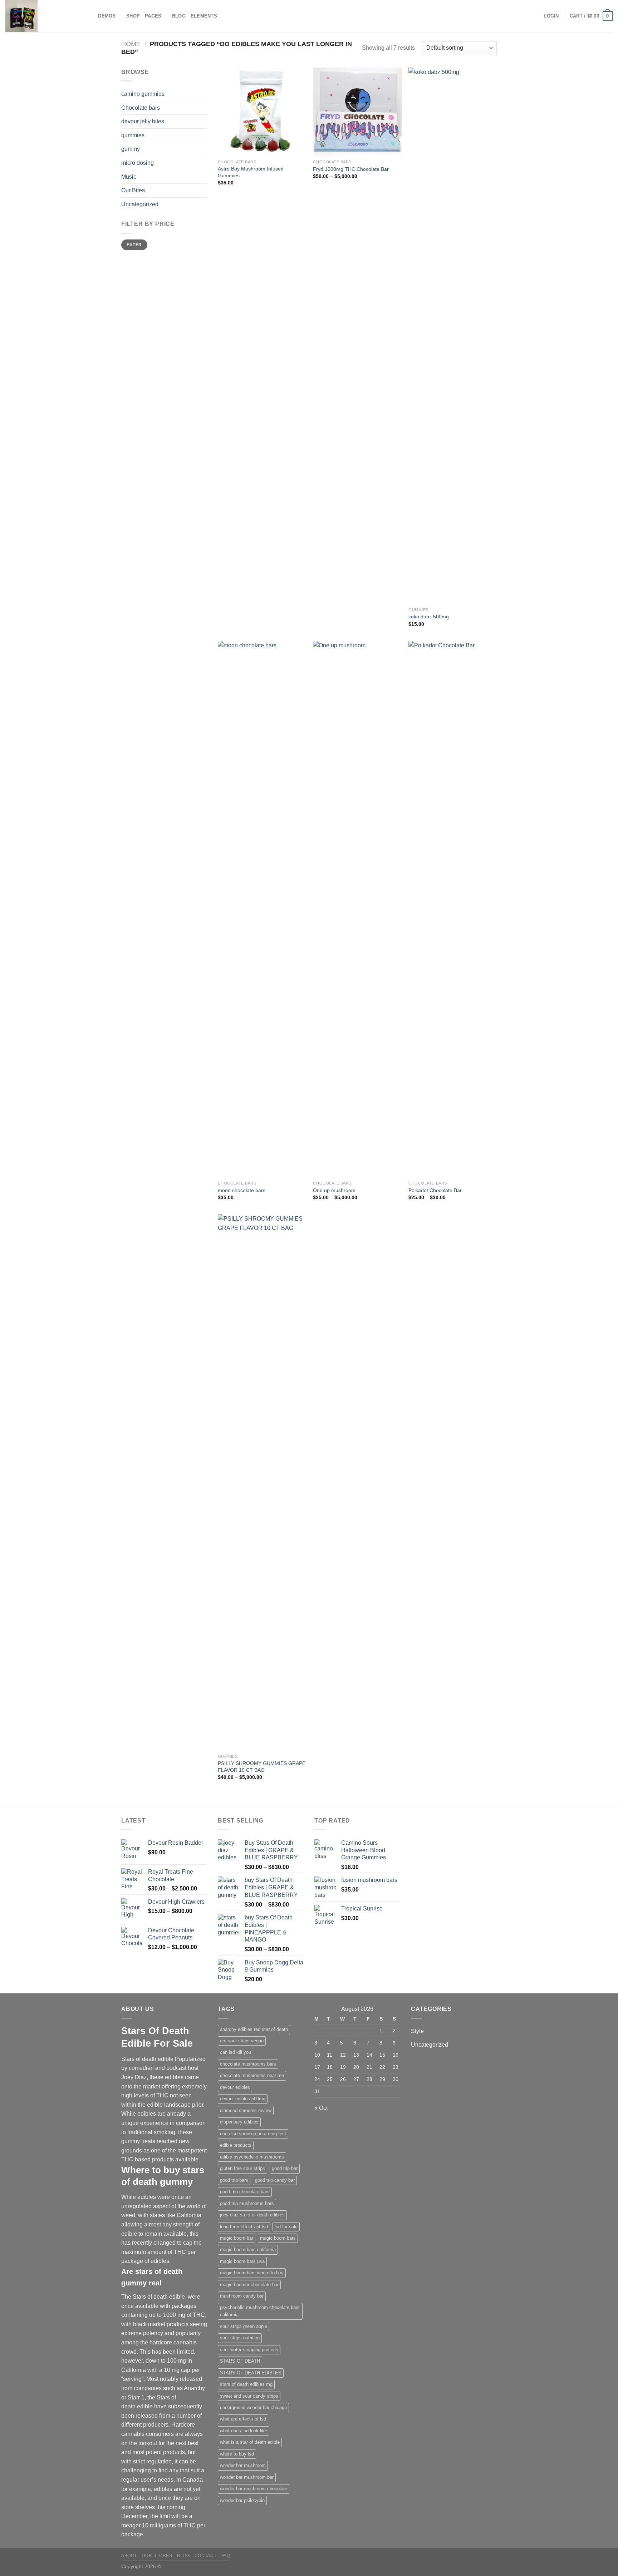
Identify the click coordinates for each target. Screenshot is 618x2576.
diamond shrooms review (246, 2110)
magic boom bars (278, 2238)
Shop (133, 16)
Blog (179, 16)
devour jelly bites (143, 121)
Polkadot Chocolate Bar (435, 1190)
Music (129, 177)
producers (156, 2425)
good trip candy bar (275, 2180)
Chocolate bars (141, 108)
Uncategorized (140, 204)
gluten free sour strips (242, 2168)
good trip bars (234, 2180)
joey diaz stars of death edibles (252, 2215)
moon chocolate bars (242, 1190)
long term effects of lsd (244, 2227)
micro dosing (138, 163)
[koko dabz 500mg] (453, 336)
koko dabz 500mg (429, 617)
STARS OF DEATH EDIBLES (251, 2373)
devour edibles (235, 2087)
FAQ (226, 2556)
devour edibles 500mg (243, 2099)
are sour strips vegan (242, 2041)
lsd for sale (286, 2227)
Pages (153, 16)
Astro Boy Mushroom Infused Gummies (251, 172)
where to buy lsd (237, 2454)
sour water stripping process (249, 2350)
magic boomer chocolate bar (249, 2285)
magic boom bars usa (242, 2261)
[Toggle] (204, 177)
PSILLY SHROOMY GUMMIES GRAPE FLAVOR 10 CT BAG (262, 1767)
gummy (131, 149)
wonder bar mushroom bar (247, 2477)
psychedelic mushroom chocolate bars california (260, 2311)
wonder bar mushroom (243, 2465)
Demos (107, 16)
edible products (236, 2145)
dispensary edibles (239, 2122)
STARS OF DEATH (240, 2361)
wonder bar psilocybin (242, 2500)
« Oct (321, 2108)
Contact (205, 2556)
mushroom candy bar (242, 2296)
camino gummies (143, 94)
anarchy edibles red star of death (254, 2029)
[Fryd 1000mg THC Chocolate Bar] (357, 112)
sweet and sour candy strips (249, 2396)
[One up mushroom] (357, 909)
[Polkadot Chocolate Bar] (453, 909)
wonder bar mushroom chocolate (254, 2489)
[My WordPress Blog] (41, 16)
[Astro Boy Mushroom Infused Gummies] (262, 112)
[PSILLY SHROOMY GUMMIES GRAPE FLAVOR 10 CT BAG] (262, 1482)
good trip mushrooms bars (247, 2203)
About (129, 2556)
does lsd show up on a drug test (253, 2134)
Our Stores (157, 2556)
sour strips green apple (244, 2326)
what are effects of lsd (243, 2419)
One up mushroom (334, 1190)
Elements (204, 16)
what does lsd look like (244, 2431)
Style (417, 2031)
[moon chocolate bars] (262, 909)
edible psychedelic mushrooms (252, 2157)
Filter (134, 245)
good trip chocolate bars (245, 2192)
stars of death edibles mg (246, 2384)
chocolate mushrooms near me (252, 2075)
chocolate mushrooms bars (248, 2064)
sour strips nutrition (240, 2338)
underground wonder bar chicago (253, 2407)
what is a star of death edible (250, 2442)
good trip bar (285, 2168)
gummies (133, 135)
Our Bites (133, 190)
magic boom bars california (248, 2249)
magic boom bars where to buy (252, 2273)
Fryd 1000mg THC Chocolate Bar (351, 169)
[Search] (90, 16)
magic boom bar (237, 2238)
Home (131, 44)
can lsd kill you (236, 2052)
